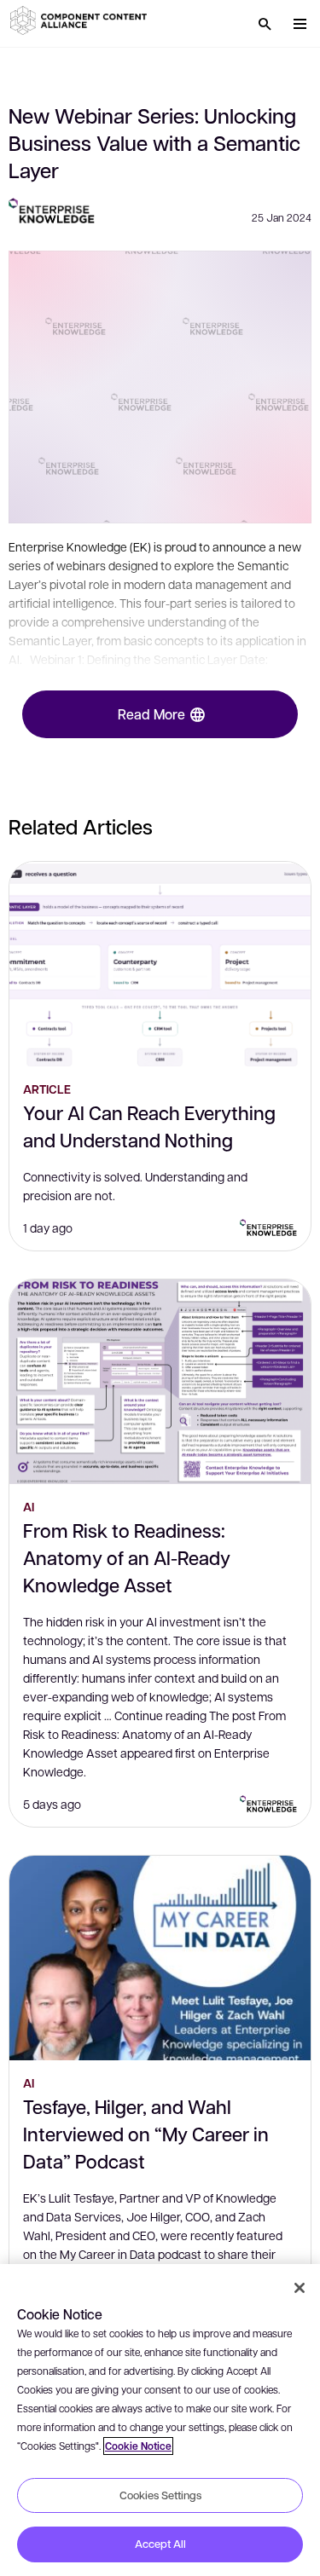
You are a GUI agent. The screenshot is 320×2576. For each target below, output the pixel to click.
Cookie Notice (138, 2446)
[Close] (300, 2288)
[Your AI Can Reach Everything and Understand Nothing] (160, 964)
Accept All (160, 2544)
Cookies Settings (160, 2495)
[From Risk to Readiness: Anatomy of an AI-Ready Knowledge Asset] (160, 1382)
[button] (81, 20)
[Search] (265, 24)
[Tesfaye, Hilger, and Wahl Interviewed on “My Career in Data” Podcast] (160, 1958)
